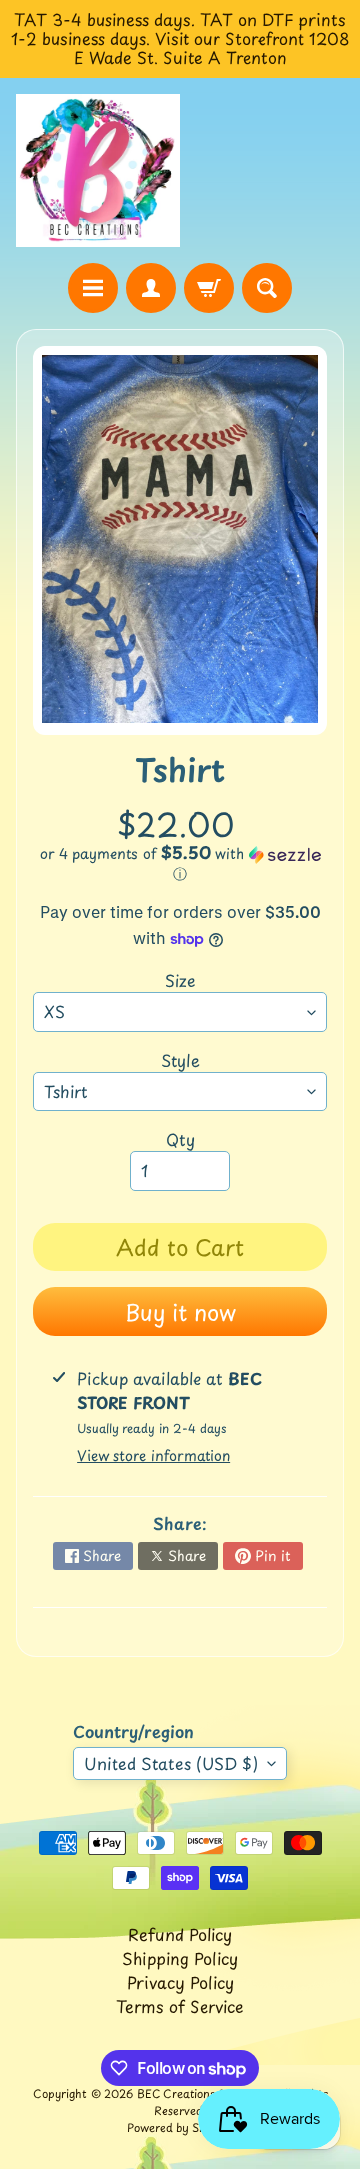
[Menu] (93, 288)
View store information (153, 1455)
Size (180, 980)
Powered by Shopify (180, 2127)
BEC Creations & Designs (204, 2093)
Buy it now (180, 1311)
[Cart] (209, 288)
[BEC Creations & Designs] (98, 171)
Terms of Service (180, 2006)
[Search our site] (267, 288)
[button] (180, 863)
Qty (180, 1139)
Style (180, 1060)
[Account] (151, 288)
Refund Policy (180, 1934)
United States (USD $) (171, 1763)
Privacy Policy (180, 1982)
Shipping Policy (180, 1958)
